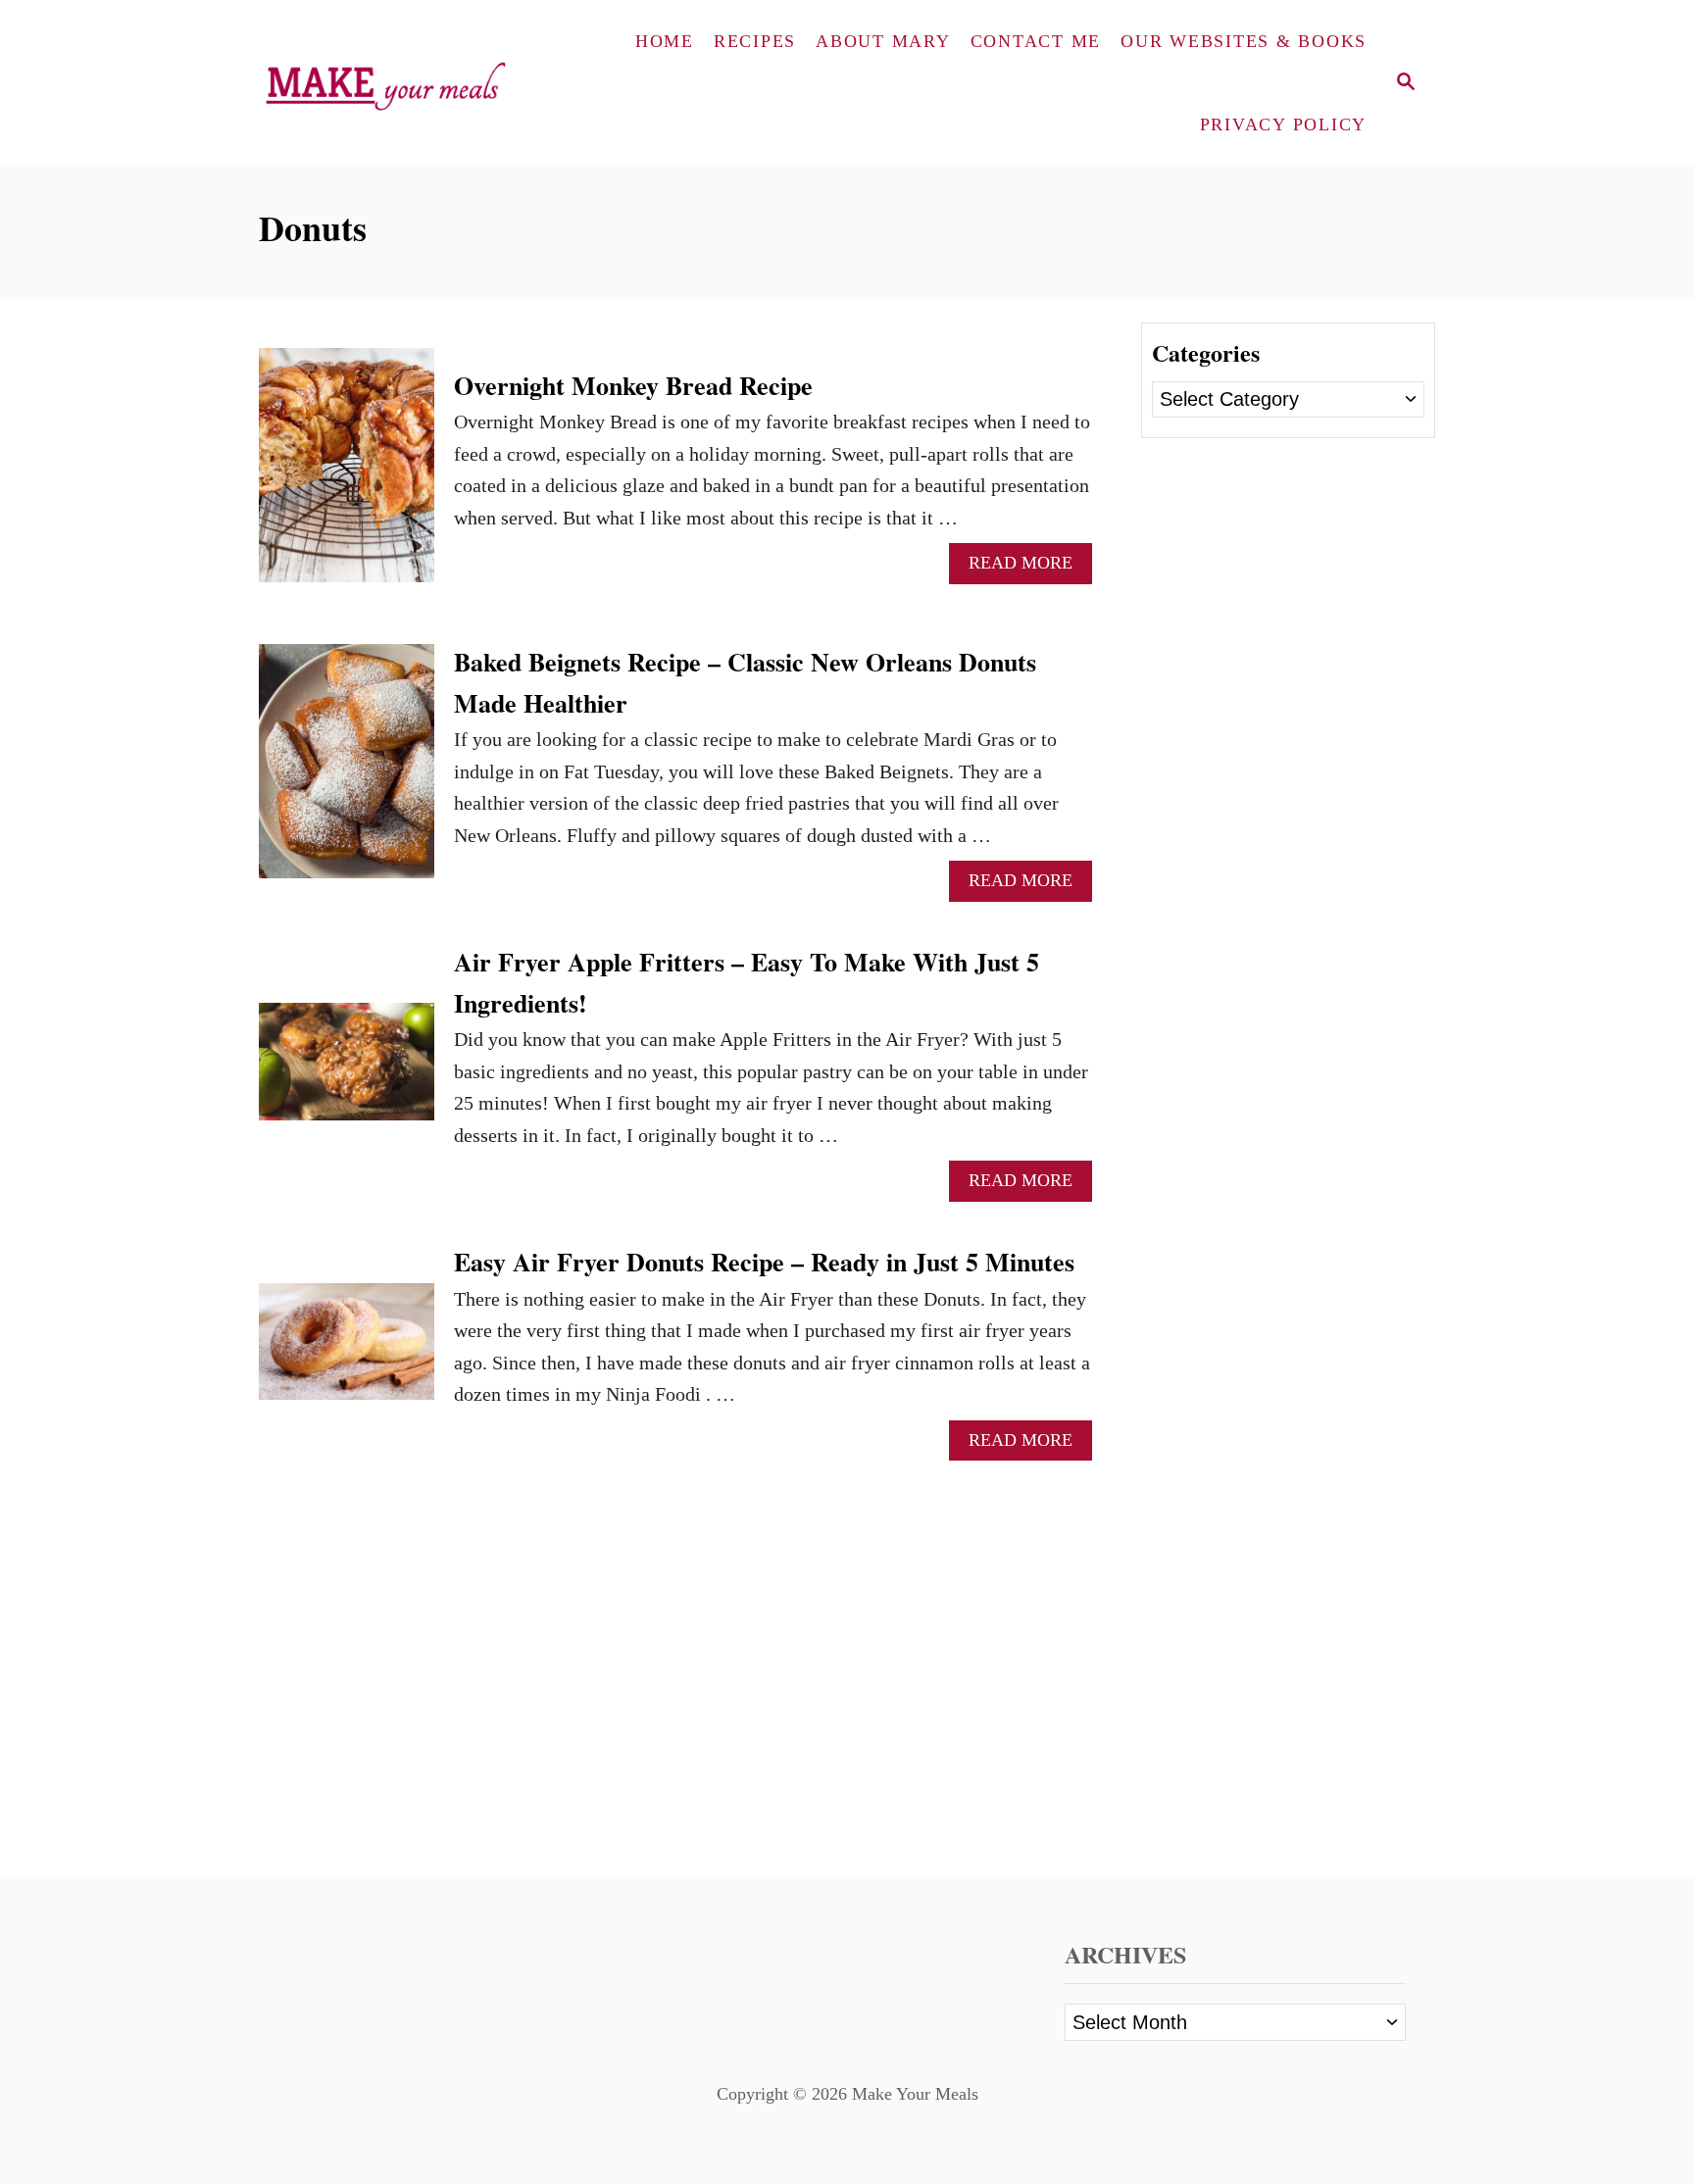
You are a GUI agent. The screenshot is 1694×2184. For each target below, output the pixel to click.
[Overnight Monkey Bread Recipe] (347, 475)
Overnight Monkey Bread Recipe (633, 385)
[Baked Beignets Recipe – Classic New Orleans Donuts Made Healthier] (347, 771)
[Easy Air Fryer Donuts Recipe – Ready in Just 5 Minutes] (347, 1351)
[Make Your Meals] (393, 83)
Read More (1030, 568)
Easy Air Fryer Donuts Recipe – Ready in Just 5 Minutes (764, 1262)
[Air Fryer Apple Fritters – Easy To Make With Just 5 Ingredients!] (347, 1071)
